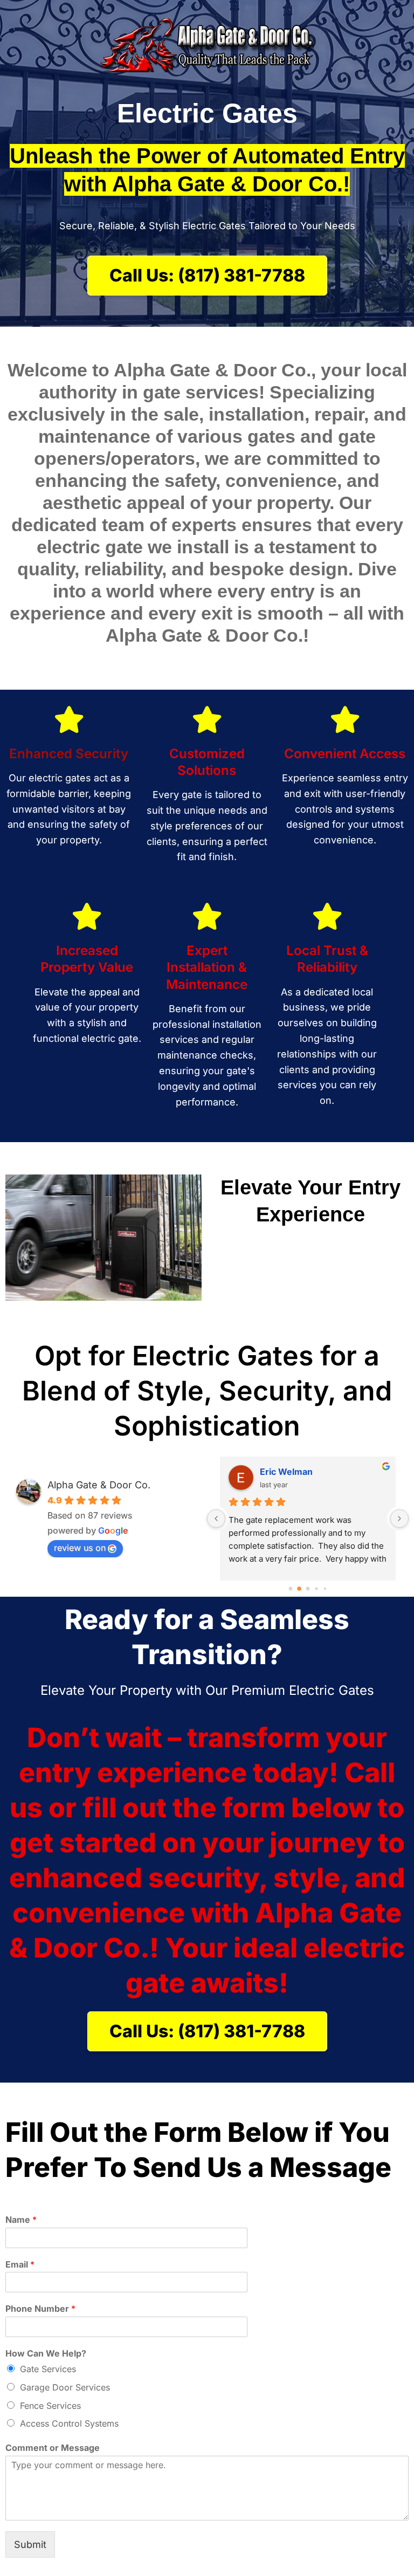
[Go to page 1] (299, 1589)
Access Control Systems (69, 2423)
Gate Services (48, 2369)
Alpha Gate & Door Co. (99, 1485)
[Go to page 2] (308, 1589)
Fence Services (50, 2406)
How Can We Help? (46, 2353)
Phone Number (40, 2309)
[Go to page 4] (325, 1588)
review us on (80, 1548)
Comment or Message (53, 2448)
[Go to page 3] (317, 1589)
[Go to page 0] (290, 1588)
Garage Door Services (65, 2387)
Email (20, 2264)
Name (21, 2220)
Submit (30, 2544)
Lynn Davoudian (294, 1472)
